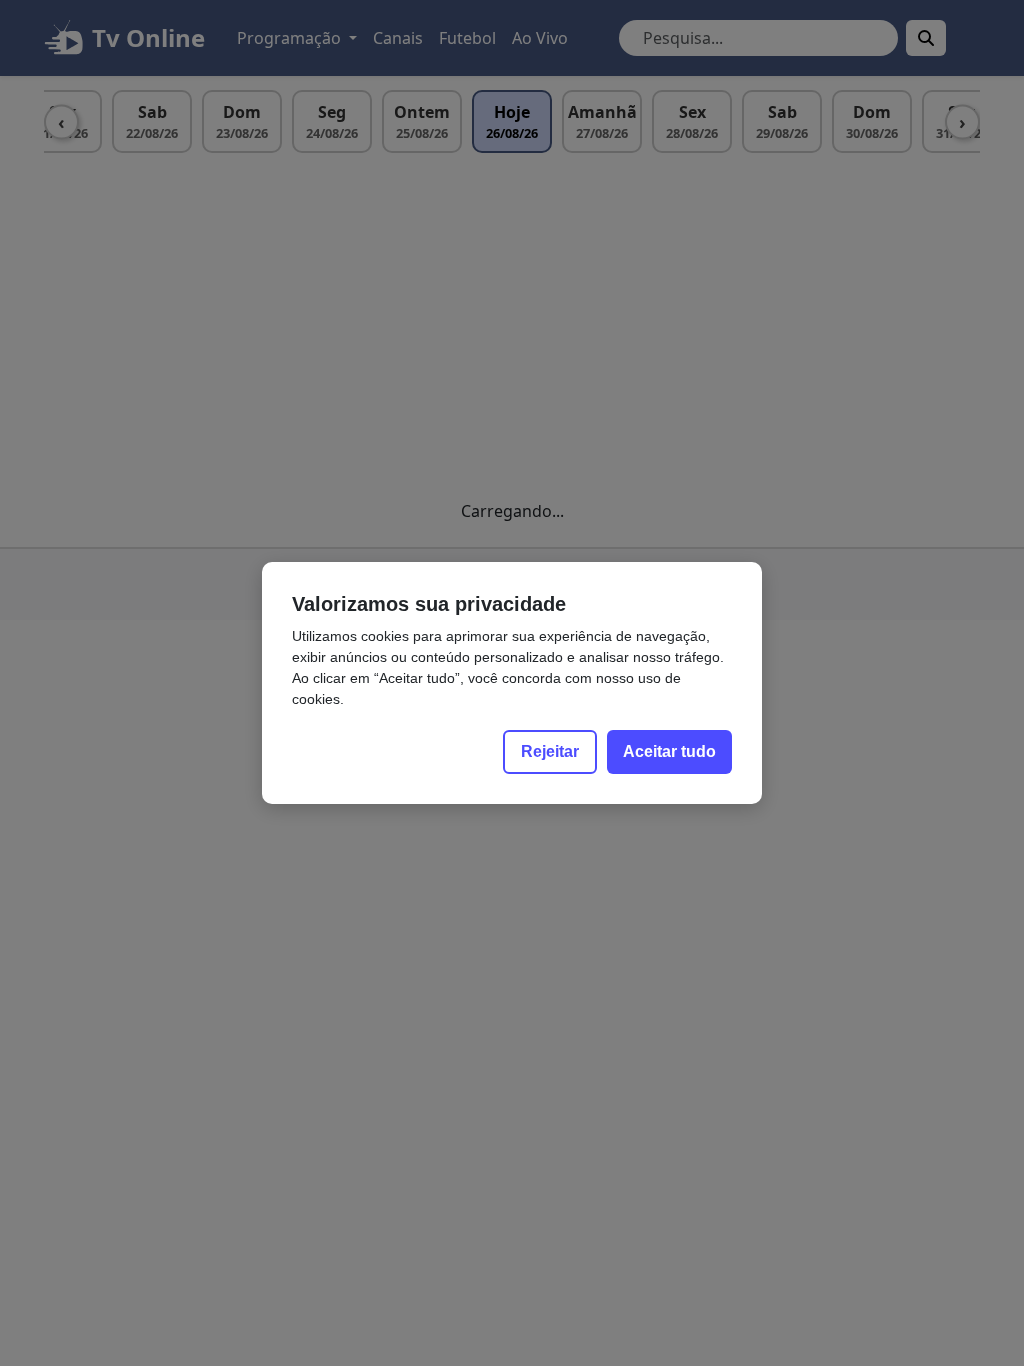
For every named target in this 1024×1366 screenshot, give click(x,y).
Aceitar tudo (669, 751)
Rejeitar (550, 751)
